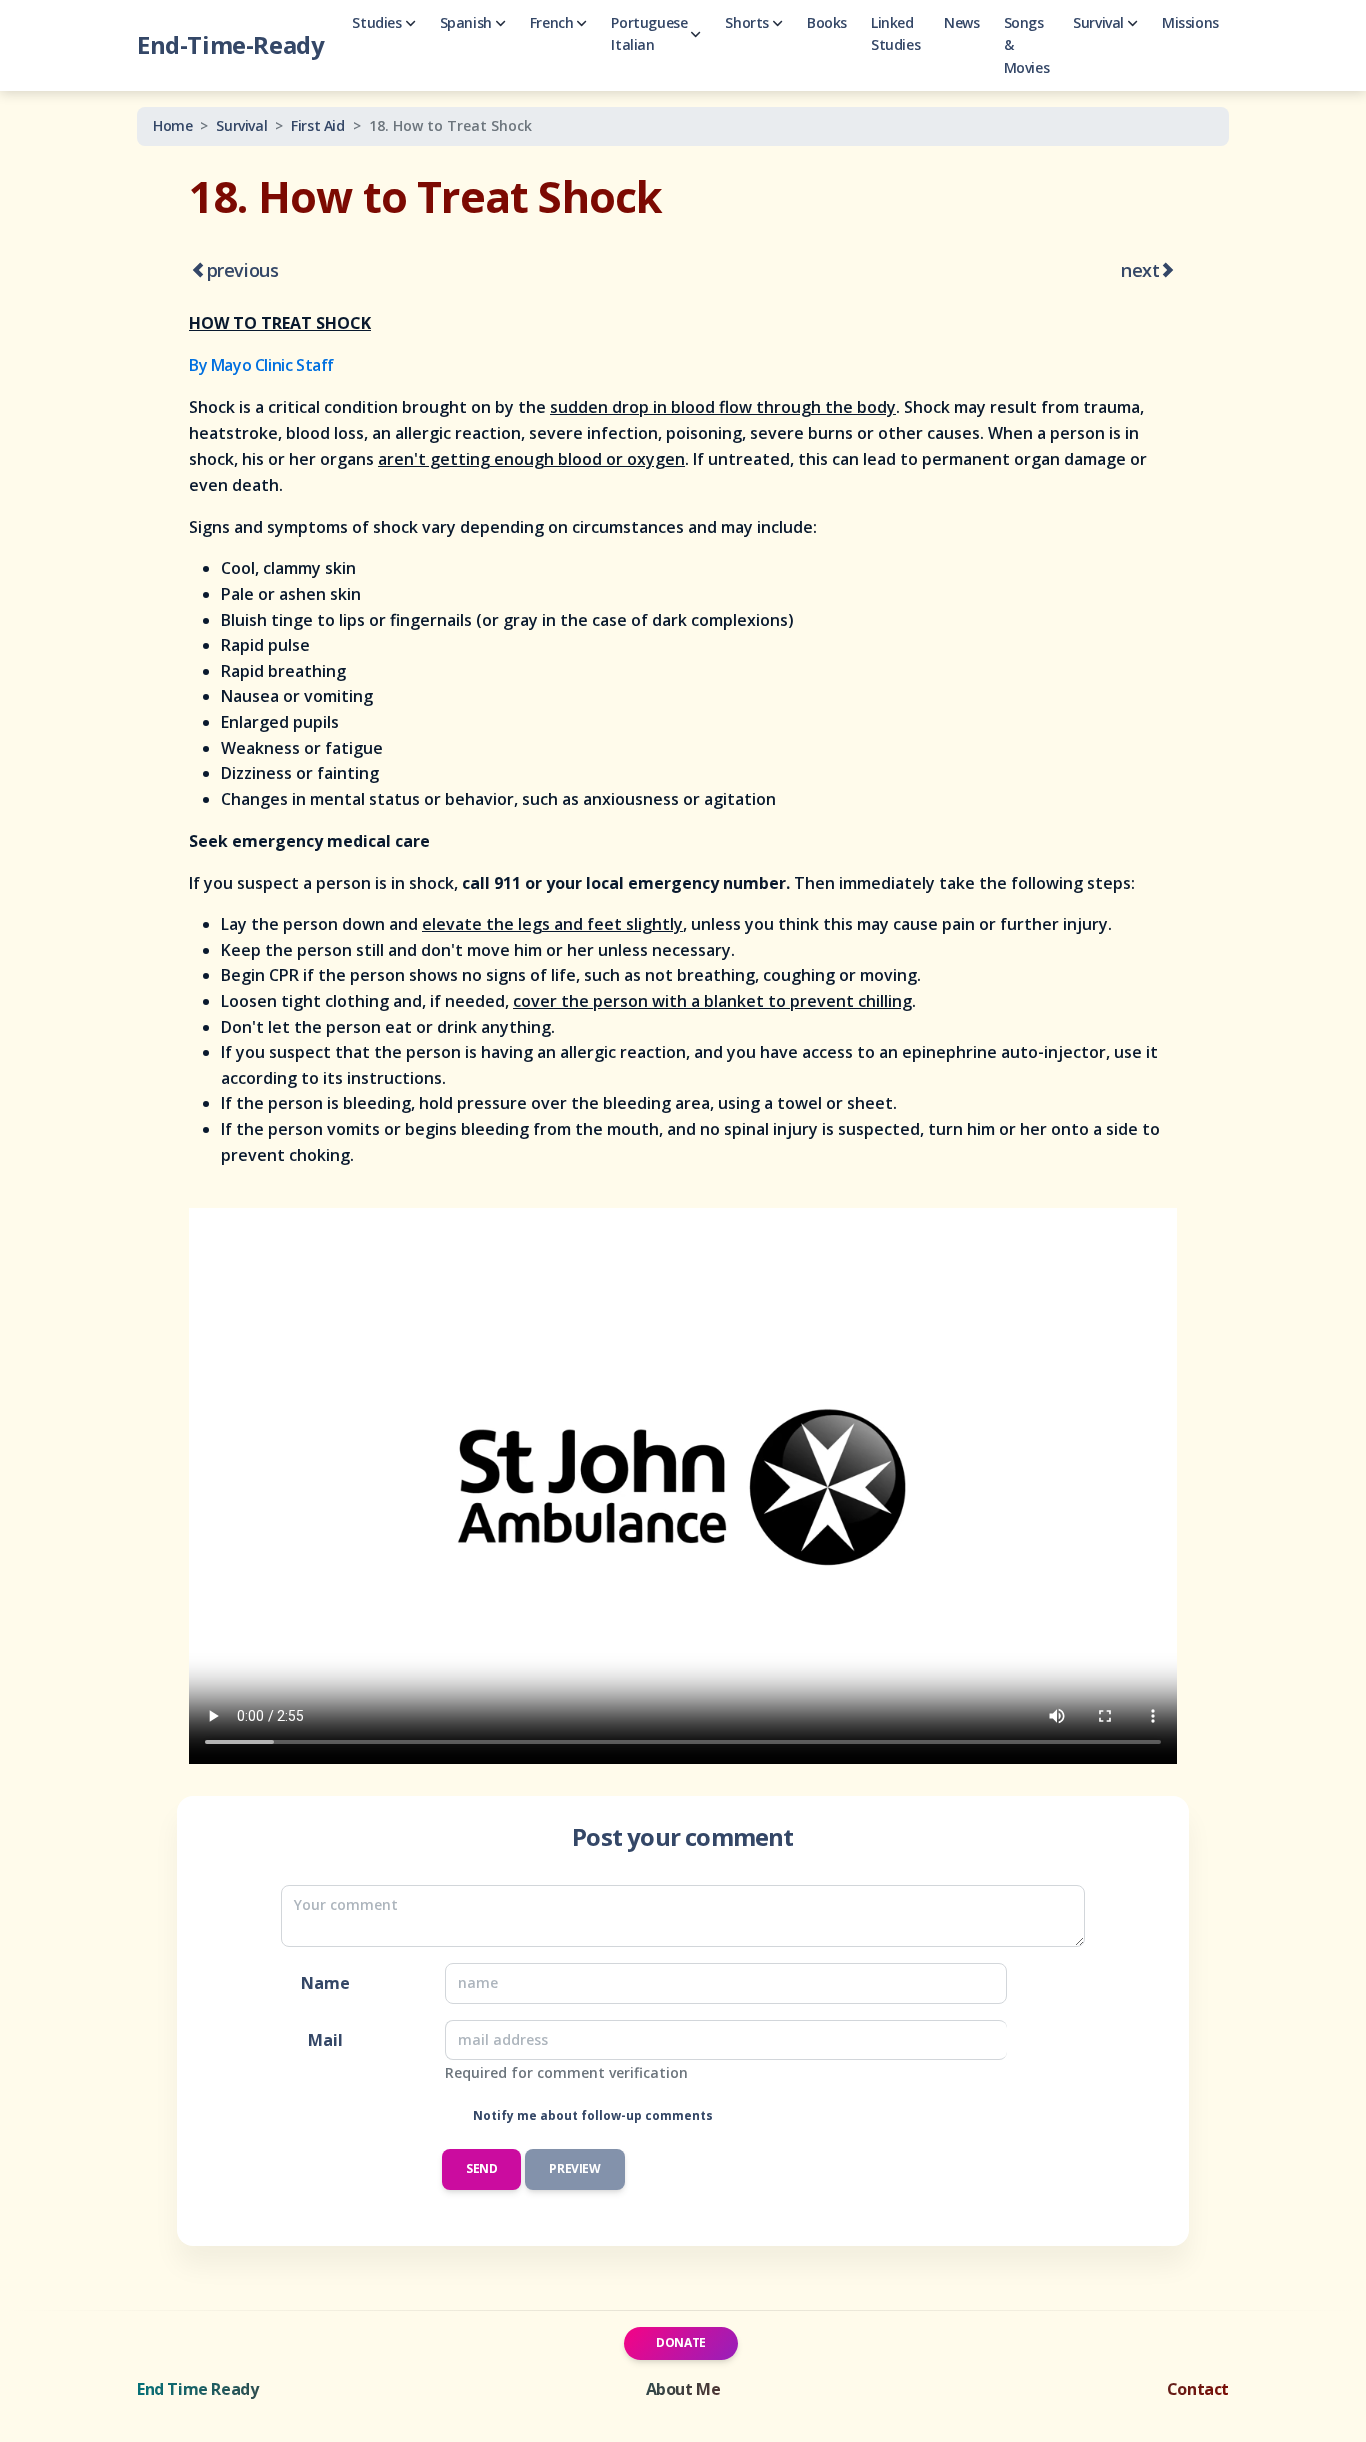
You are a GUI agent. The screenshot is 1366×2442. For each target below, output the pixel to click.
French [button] (552, 22)
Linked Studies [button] (895, 33)
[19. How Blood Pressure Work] (1168, 271)
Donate (681, 2342)
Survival (241, 125)
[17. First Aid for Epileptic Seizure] (198, 271)
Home (172, 125)
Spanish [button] (466, 22)
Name (325, 1983)
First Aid (317, 125)
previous (243, 270)
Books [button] (827, 22)
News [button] (961, 22)
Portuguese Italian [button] (649, 33)
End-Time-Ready (230, 44)
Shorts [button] (747, 22)
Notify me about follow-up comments (591, 2115)
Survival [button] (1098, 22)
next (1140, 270)
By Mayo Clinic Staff (261, 365)
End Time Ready (197, 2389)
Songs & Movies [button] (1027, 45)
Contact (1198, 2389)
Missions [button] (1190, 22)
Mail (325, 2040)
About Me (683, 2389)
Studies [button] (376, 22)
